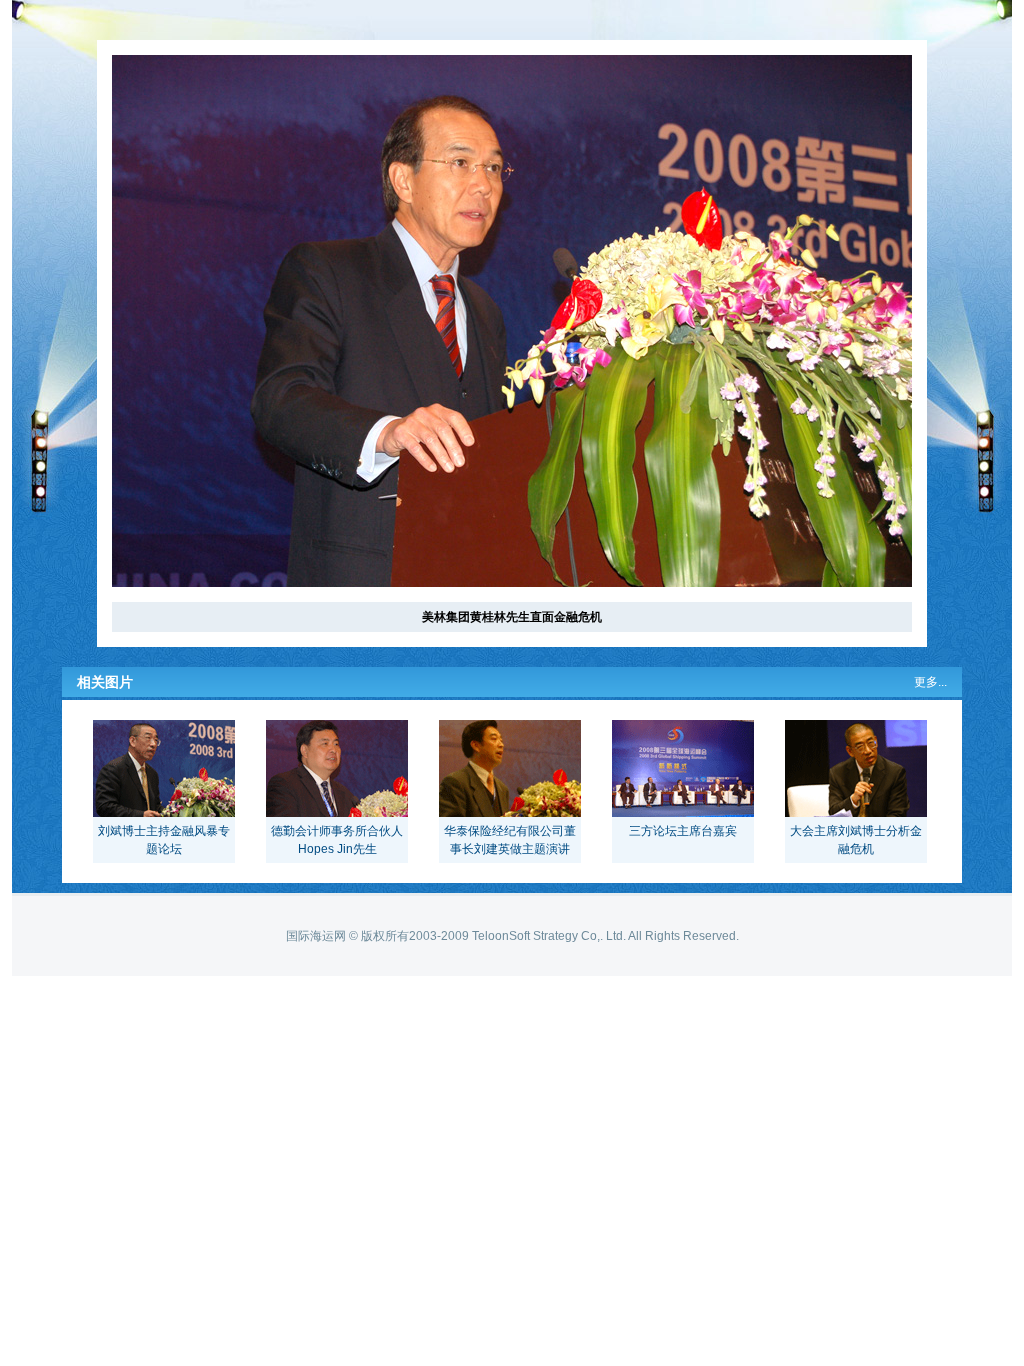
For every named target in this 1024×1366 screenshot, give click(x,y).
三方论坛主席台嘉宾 (683, 831)
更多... (930, 682)
